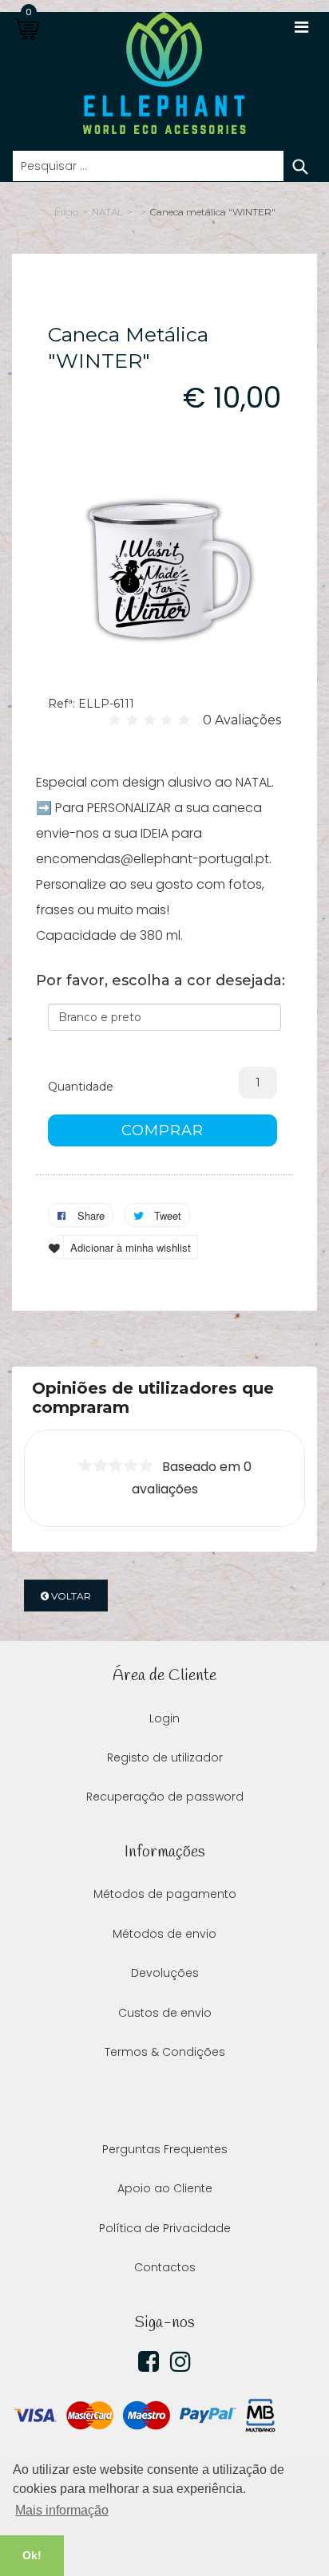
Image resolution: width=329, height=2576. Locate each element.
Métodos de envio (164, 1934)
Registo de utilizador (165, 1757)
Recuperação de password (165, 1797)
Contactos (165, 2267)
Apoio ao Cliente (165, 2188)
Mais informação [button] (62, 2510)
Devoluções (165, 1973)
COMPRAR (163, 1130)
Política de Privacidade (165, 2228)
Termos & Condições (165, 2052)
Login (164, 1718)
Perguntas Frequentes (165, 2149)
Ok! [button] (32, 2555)
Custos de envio (165, 2013)
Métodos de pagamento (165, 1894)
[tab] (164, 1398)
